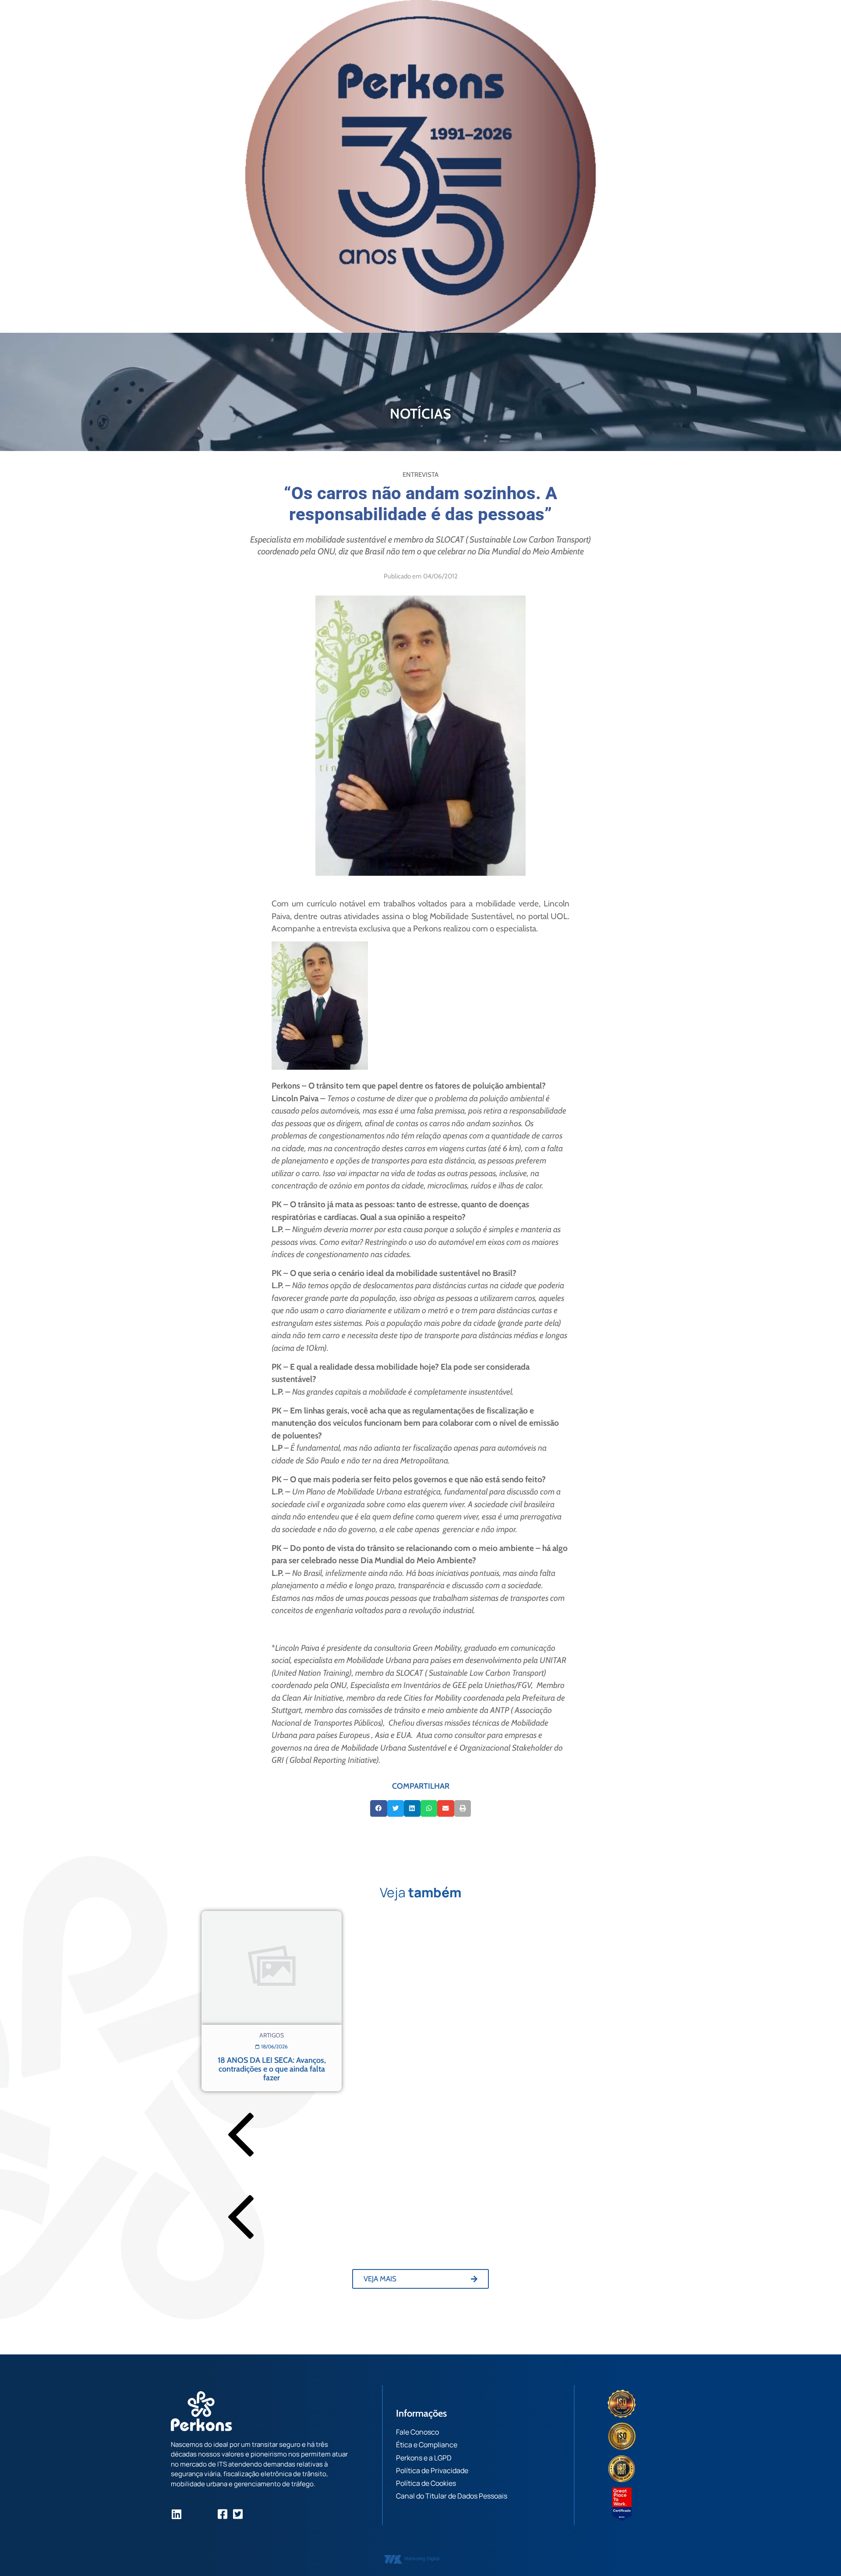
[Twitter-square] (238, 2514)
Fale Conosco (417, 2432)
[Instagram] (192, 2514)
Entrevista (420, 475)
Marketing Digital (422, 2558)
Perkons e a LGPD (424, 2458)
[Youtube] (207, 2514)
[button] (378, 1808)
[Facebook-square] (222, 2514)
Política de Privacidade (432, 2470)
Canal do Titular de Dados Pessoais (452, 2496)
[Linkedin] (176, 2514)
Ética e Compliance (427, 2445)
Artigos (272, 2035)
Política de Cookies (426, 2483)
